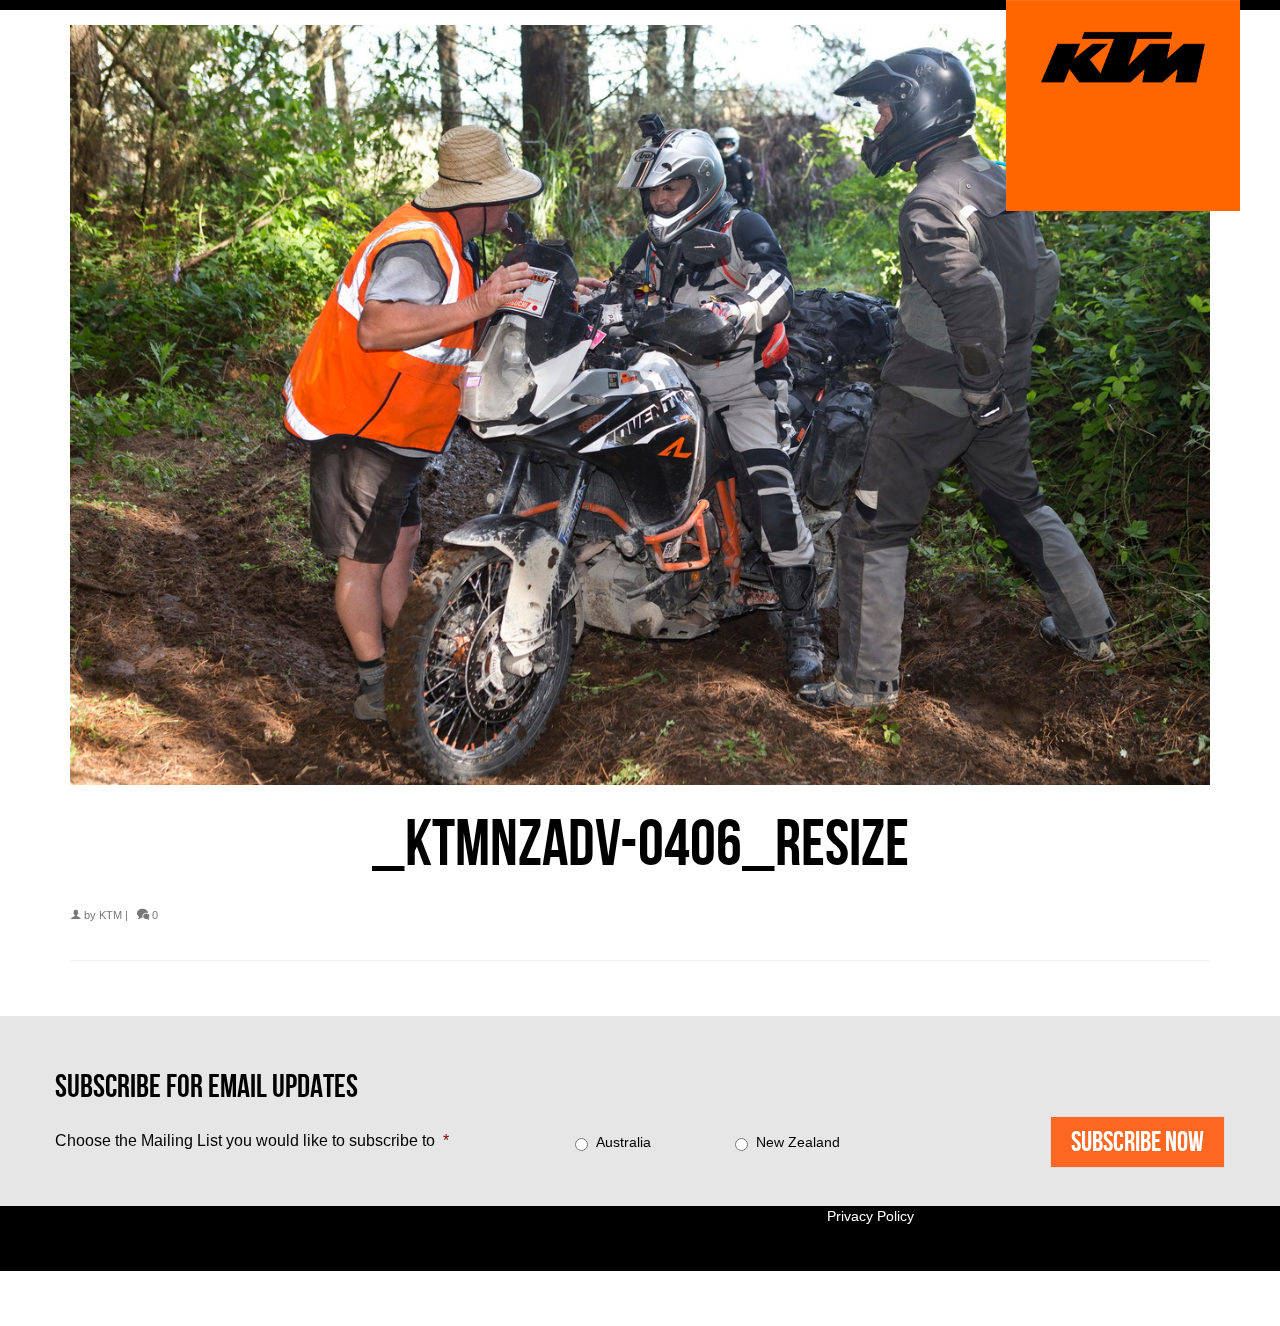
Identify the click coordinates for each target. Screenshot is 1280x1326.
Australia (623, 1142)
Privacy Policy (870, 1216)
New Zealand (798, 1142)
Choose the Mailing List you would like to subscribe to (252, 1140)
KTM (110, 915)
